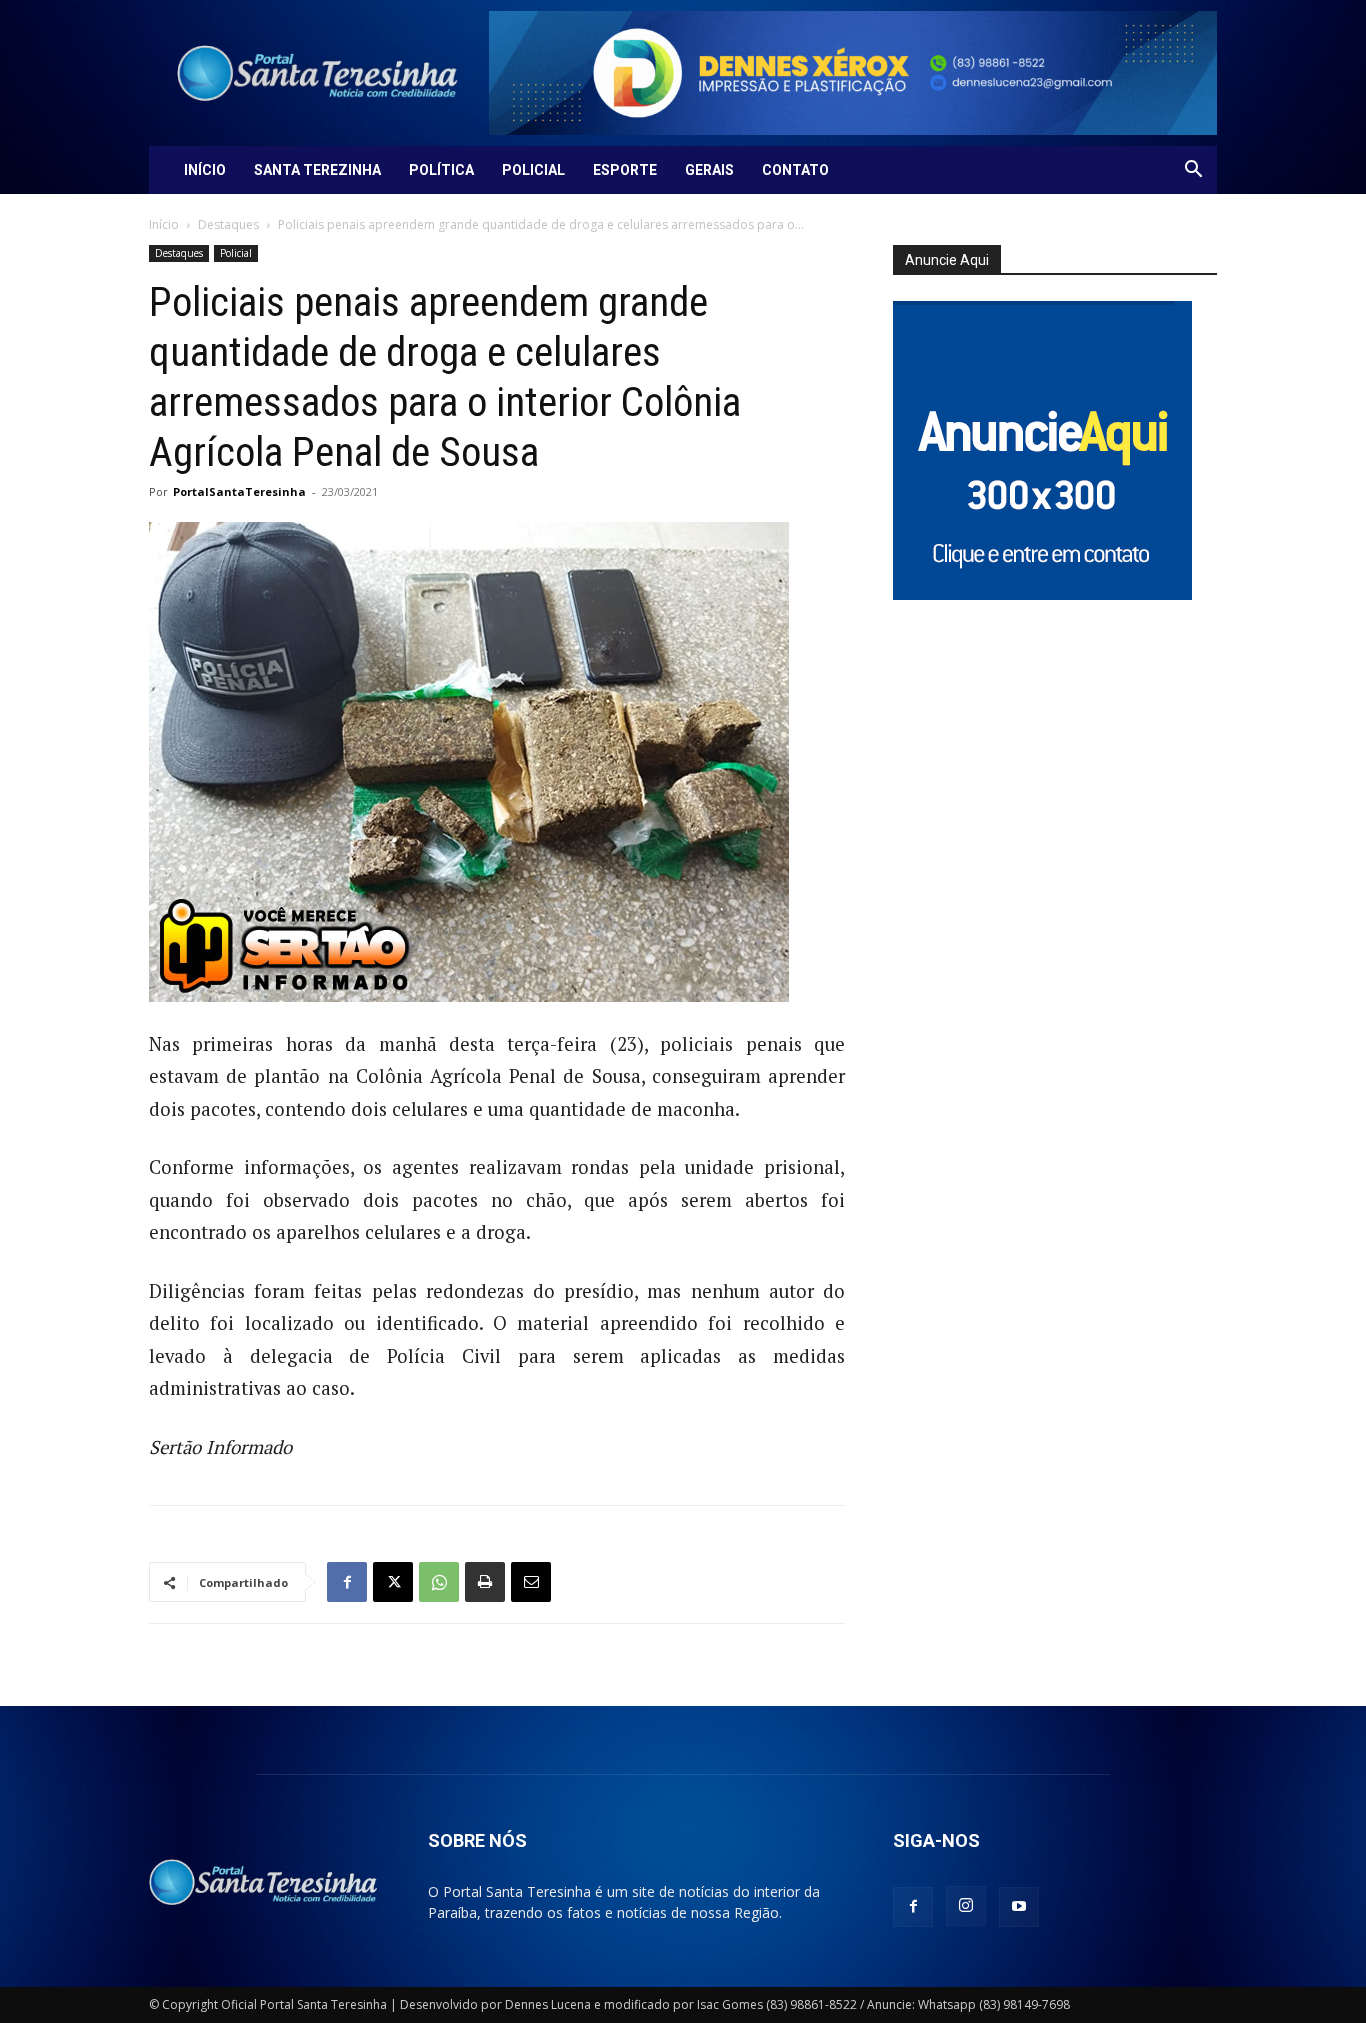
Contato (795, 170)
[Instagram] (966, 1906)
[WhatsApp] (439, 1582)
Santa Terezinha (317, 170)
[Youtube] (1019, 1907)
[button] (1193, 171)
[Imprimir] (485, 1582)
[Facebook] (347, 1582)
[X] (393, 1582)
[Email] (531, 1582)
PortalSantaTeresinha (239, 491)
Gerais (709, 170)
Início (205, 170)
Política (441, 170)
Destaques (228, 224)
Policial (533, 170)
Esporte (625, 170)
